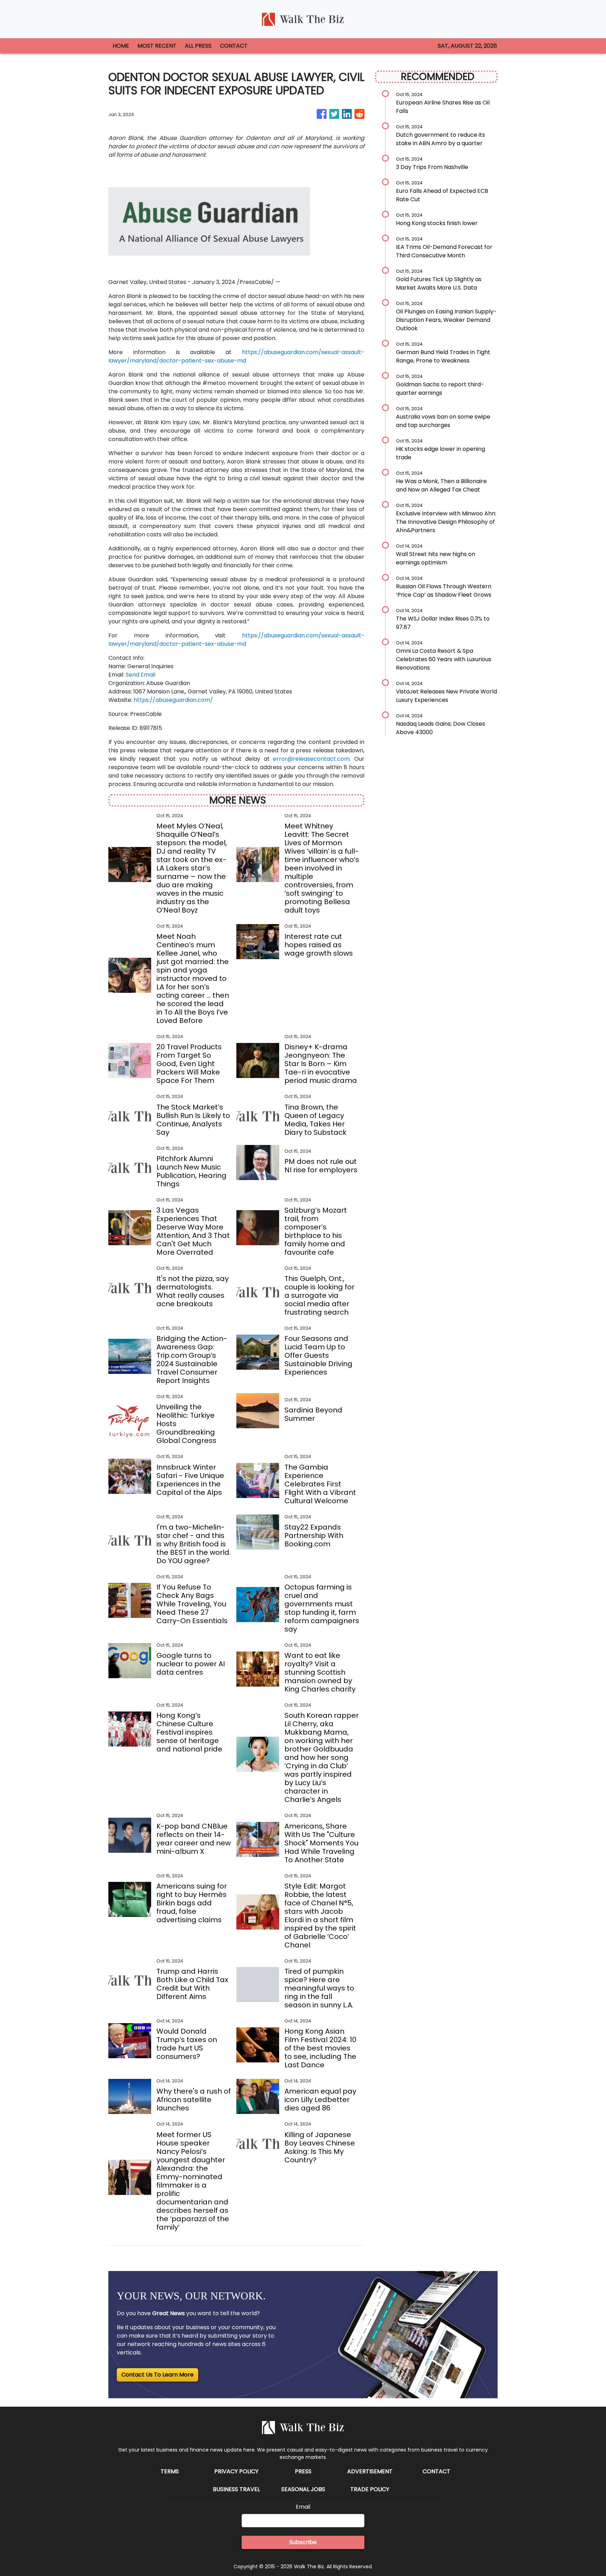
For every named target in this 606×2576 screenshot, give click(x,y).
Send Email (140, 675)
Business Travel (236, 2489)
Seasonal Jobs (303, 2489)
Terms (170, 2471)
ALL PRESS (198, 46)
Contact (436, 2471)
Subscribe (303, 2542)
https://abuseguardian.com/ (173, 700)
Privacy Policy (236, 2471)
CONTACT (234, 46)
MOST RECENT (157, 46)
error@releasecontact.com (311, 759)
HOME (121, 46)
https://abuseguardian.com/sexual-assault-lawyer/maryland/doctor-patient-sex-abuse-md (236, 356)
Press (303, 2471)
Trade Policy (370, 2489)
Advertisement (370, 2471)
